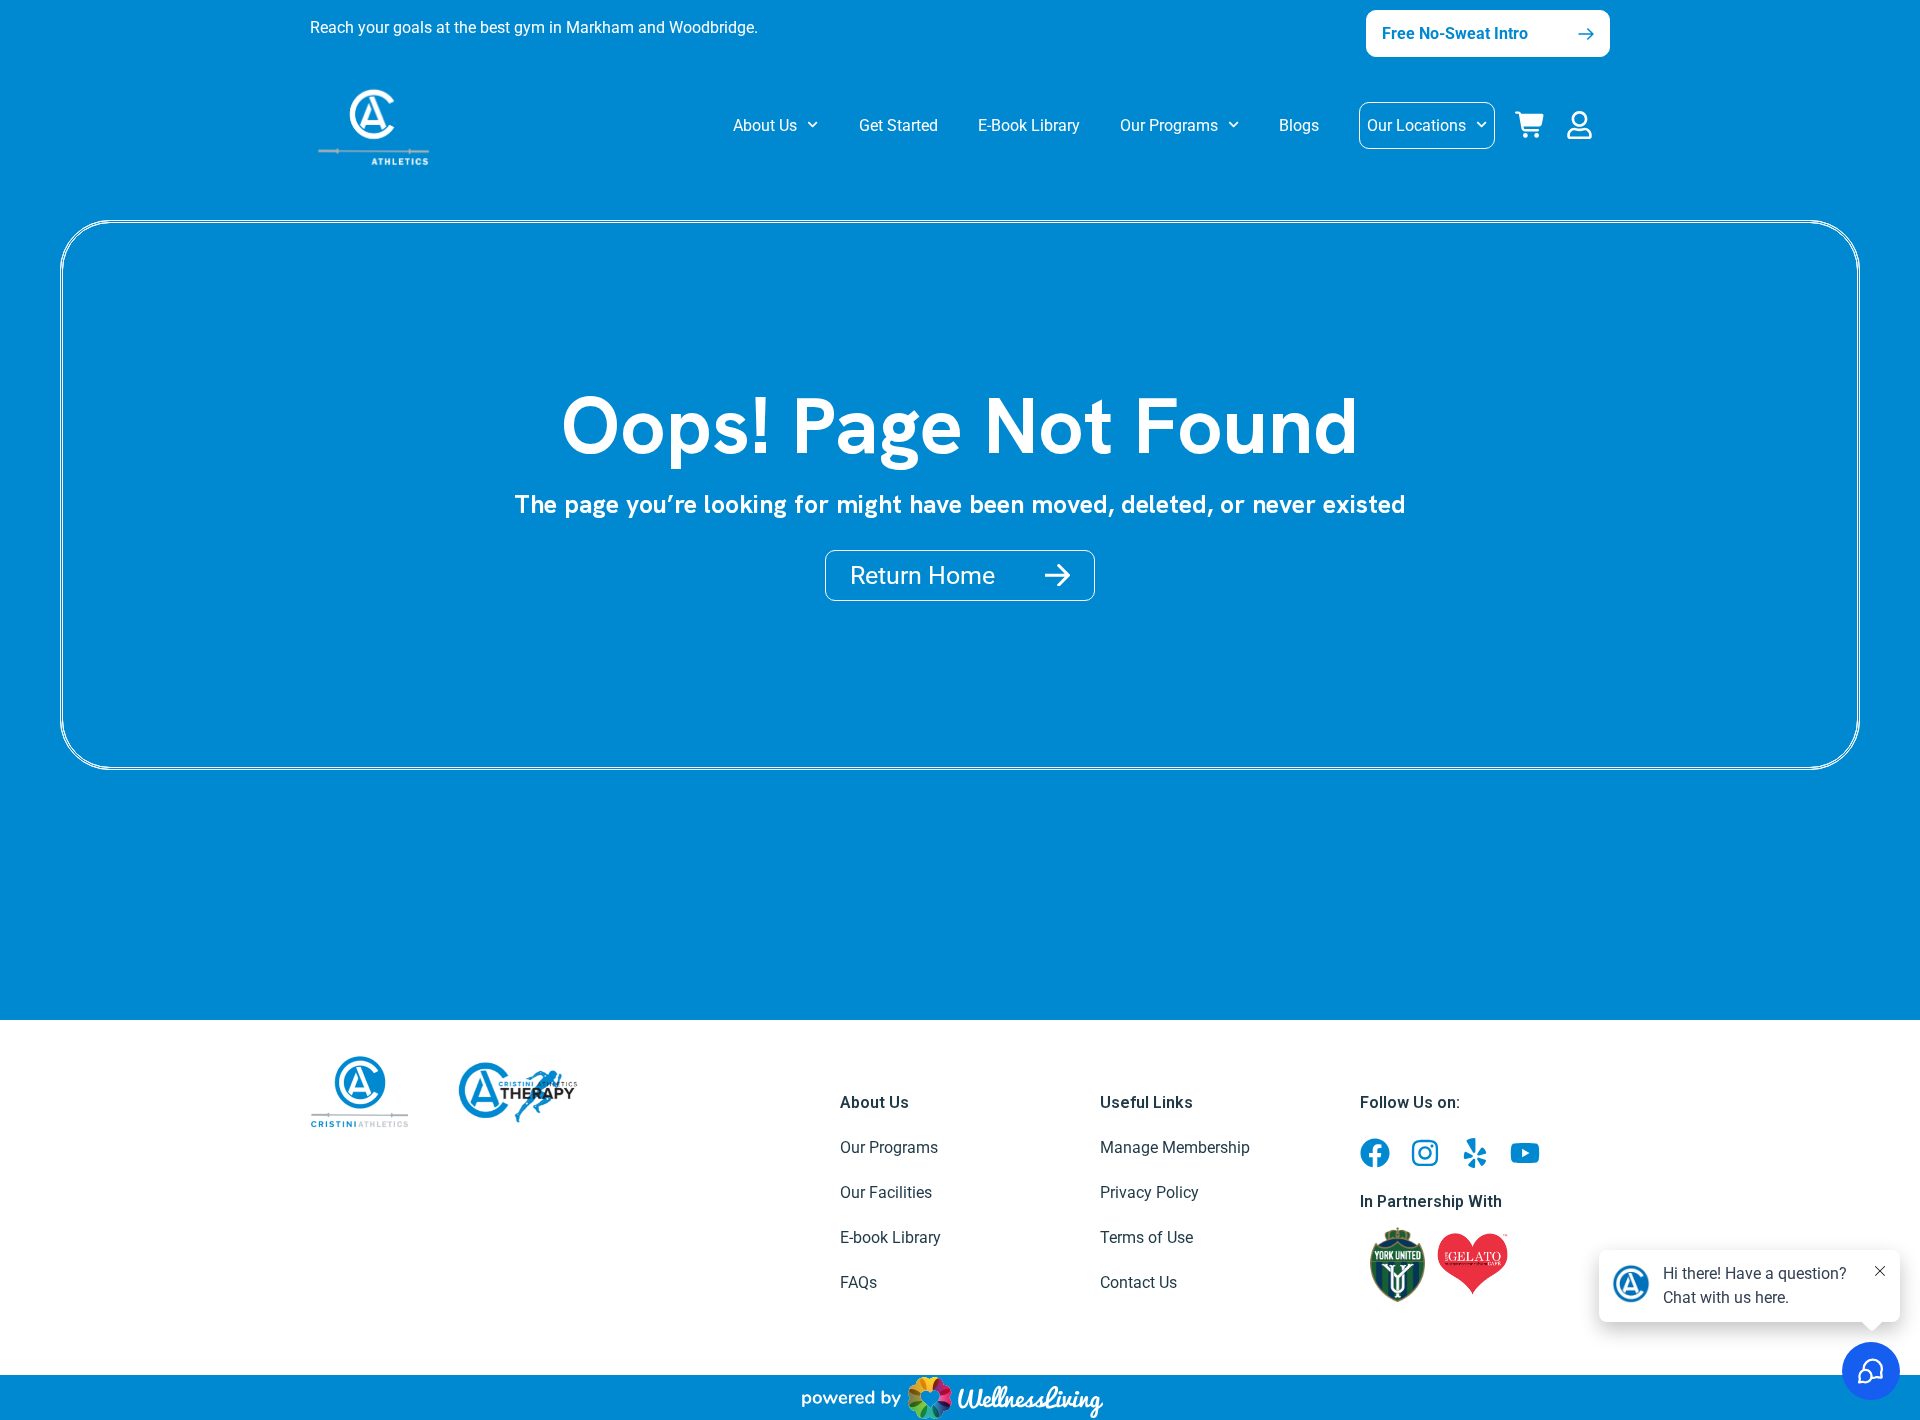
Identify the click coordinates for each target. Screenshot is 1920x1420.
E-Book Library (1029, 125)
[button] (1583, 121)
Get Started (898, 125)
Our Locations (1416, 125)
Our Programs (1169, 125)
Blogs (1299, 125)
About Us (765, 125)
